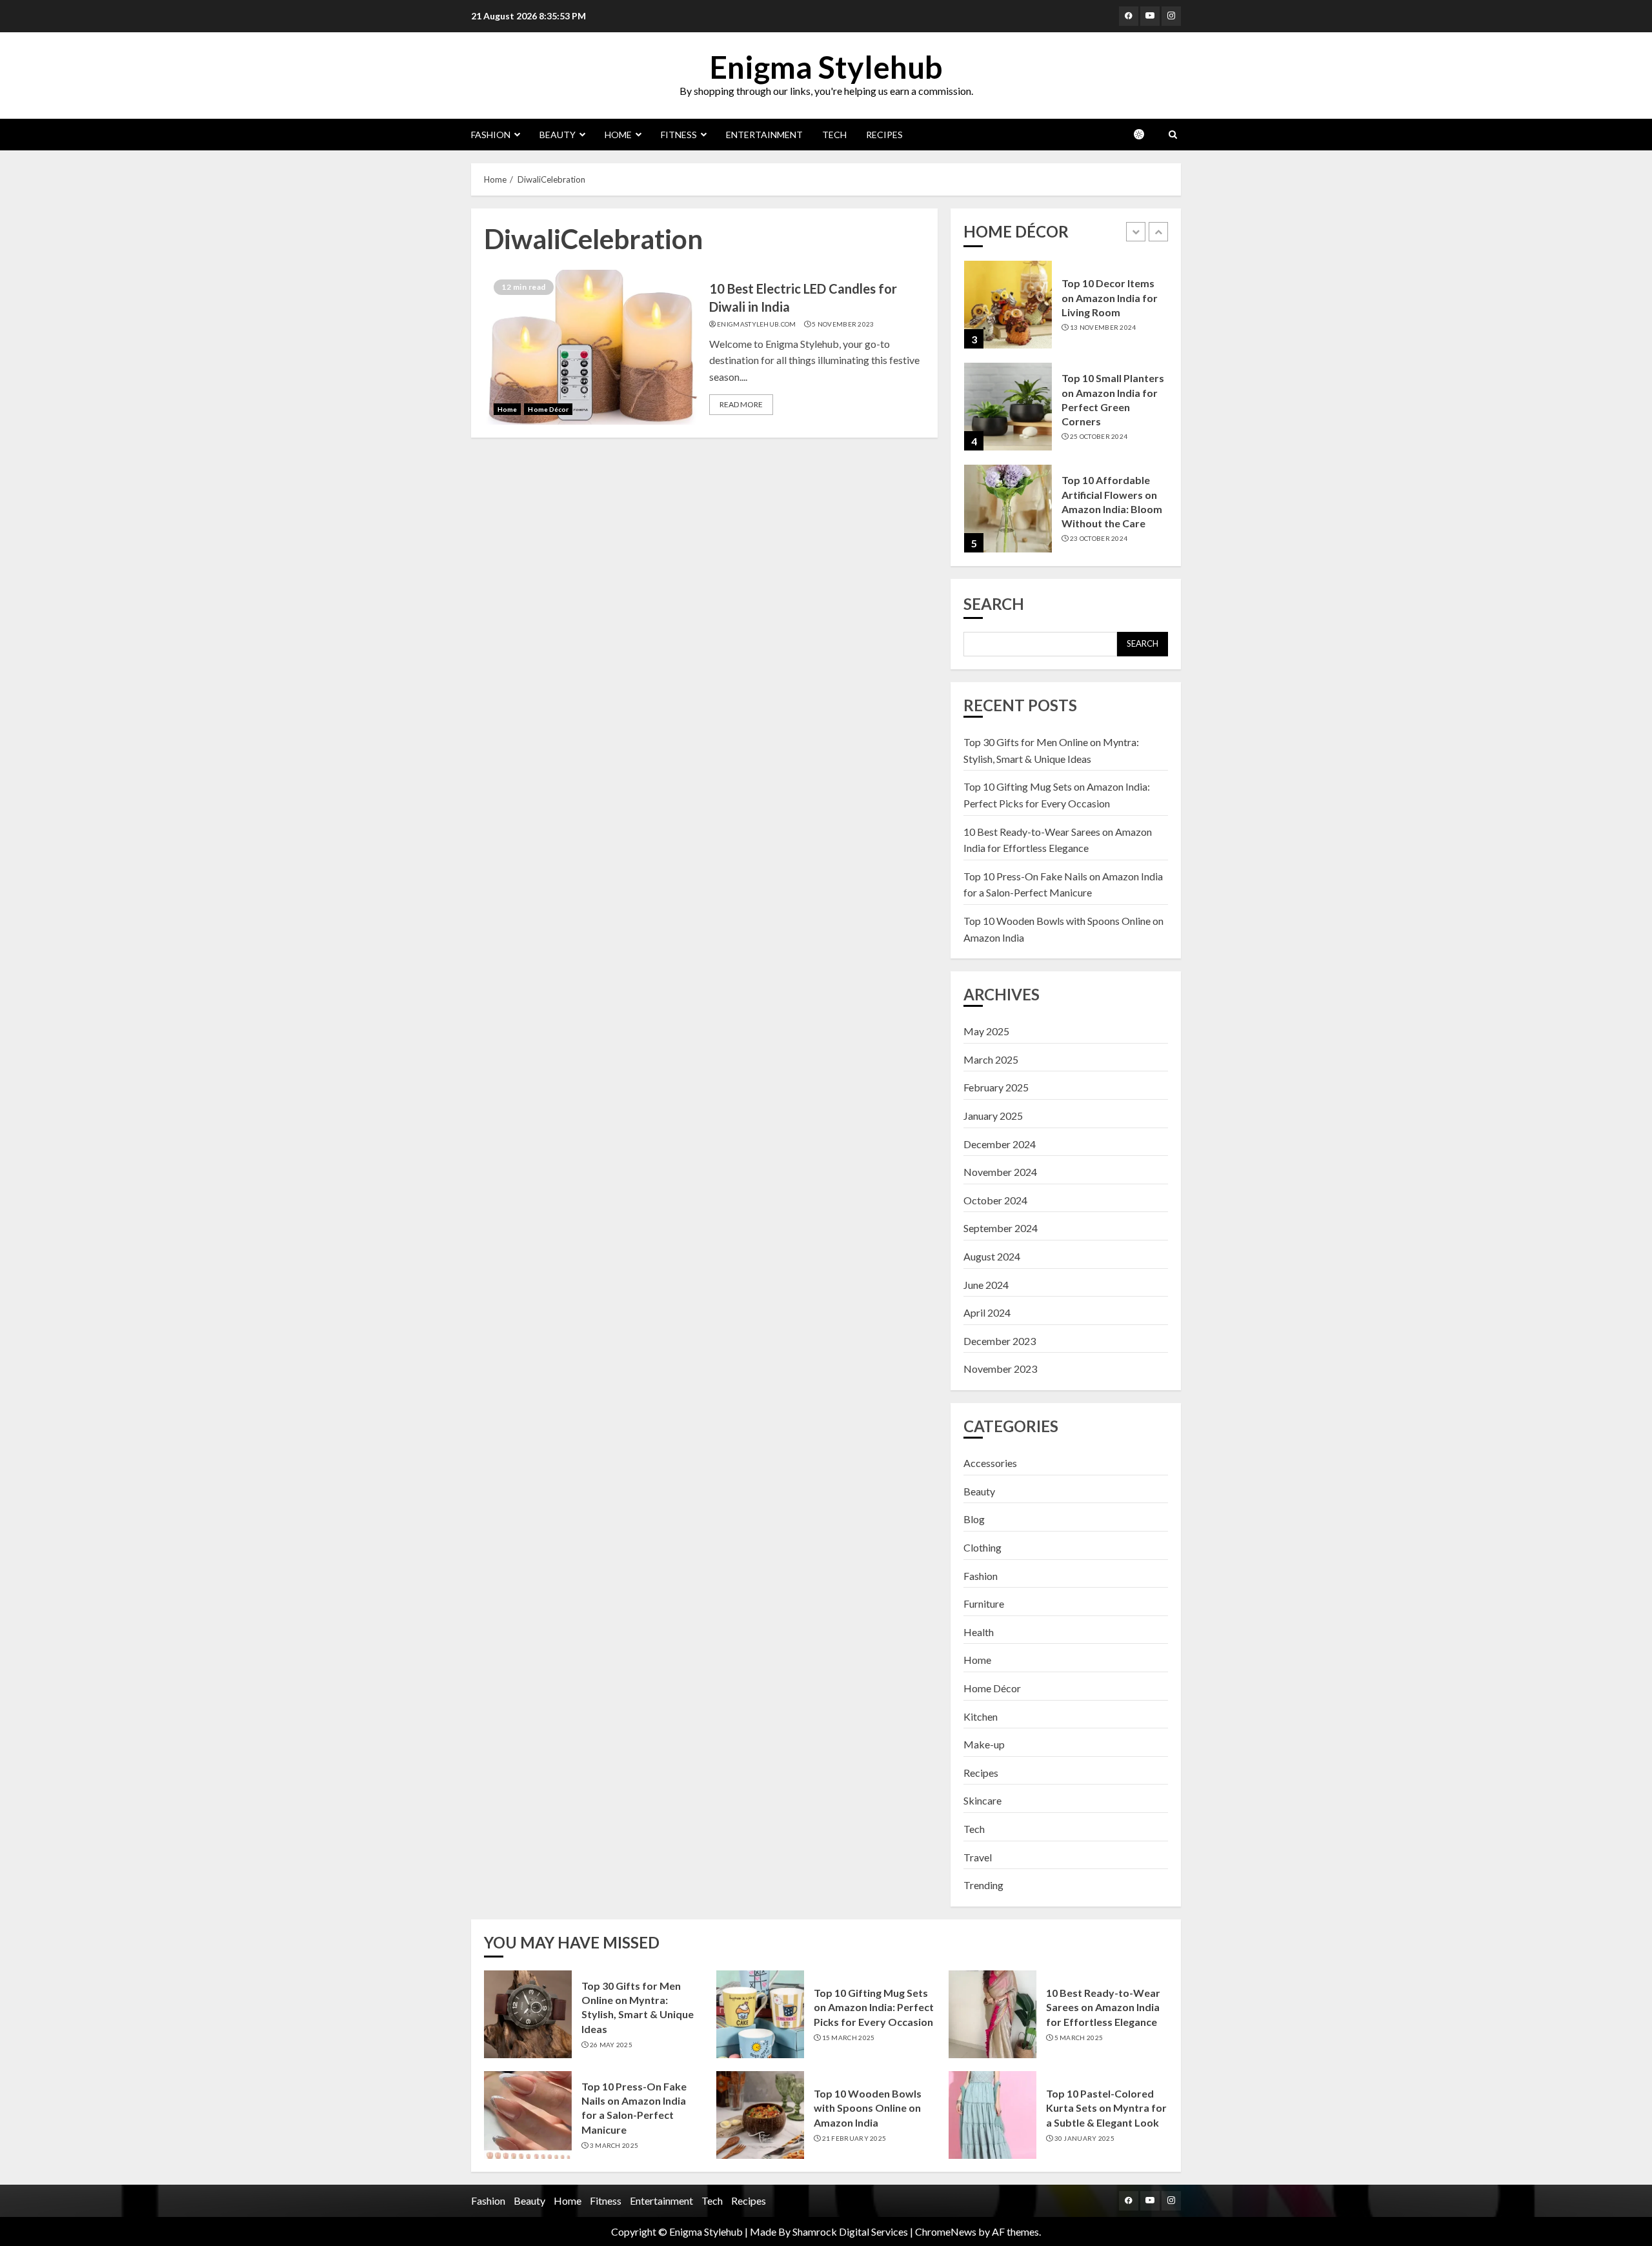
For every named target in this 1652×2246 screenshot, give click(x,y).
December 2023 (1000, 1341)
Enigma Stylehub (826, 67)
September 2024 (1001, 1228)
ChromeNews (946, 2231)
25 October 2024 (1099, 436)
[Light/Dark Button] (1145, 134)
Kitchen (981, 1716)
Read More (741, 404)
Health (979, 1632)
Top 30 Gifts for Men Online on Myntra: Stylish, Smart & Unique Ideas (638, 2007)
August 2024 (992, 1256)
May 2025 (986, 1031)
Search (994, 604)
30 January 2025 (1085, 2138)
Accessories (990, 1463)
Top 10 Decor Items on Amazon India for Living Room (1110, 298)
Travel (978, 1857)
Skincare (982, 1800)
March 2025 (991, 1059)
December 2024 (1000, 1144)
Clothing (982, 1547)
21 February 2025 (854, 2138)
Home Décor (548, 409)
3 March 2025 (614, 2145)
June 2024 (986, 1285)
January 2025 (993, 1116)
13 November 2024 (1103, 327)
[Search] (1173, 135)
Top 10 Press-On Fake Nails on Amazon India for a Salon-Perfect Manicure (634, 2108)
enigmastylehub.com (756, 324)
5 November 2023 (843, 324)
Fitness (679, 135)
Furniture (984, 1604)
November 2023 (1000, 1369)
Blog (974, 1519)
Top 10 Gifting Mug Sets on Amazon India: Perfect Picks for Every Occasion (874, 2007)
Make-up (984, 1744)
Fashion (491, 135)
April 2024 (987, 1312)
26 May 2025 (611, 2045)
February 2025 (996, 1087)
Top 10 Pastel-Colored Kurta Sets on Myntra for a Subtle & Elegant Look (1106, 2108)
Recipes (884, 135)
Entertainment (764, 135)
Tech (834, 135)
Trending (983, 1885)
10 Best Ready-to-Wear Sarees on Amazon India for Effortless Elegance (1103, 2007)
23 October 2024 (1099, 538)
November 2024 (1000, 1172)
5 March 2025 (1079, 2038)
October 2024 (995, 1200)
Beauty (558, 135)
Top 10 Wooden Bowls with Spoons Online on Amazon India (868, 2108)
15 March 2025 (849, 2038)
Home (618, 135)
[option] (1066, 311)
